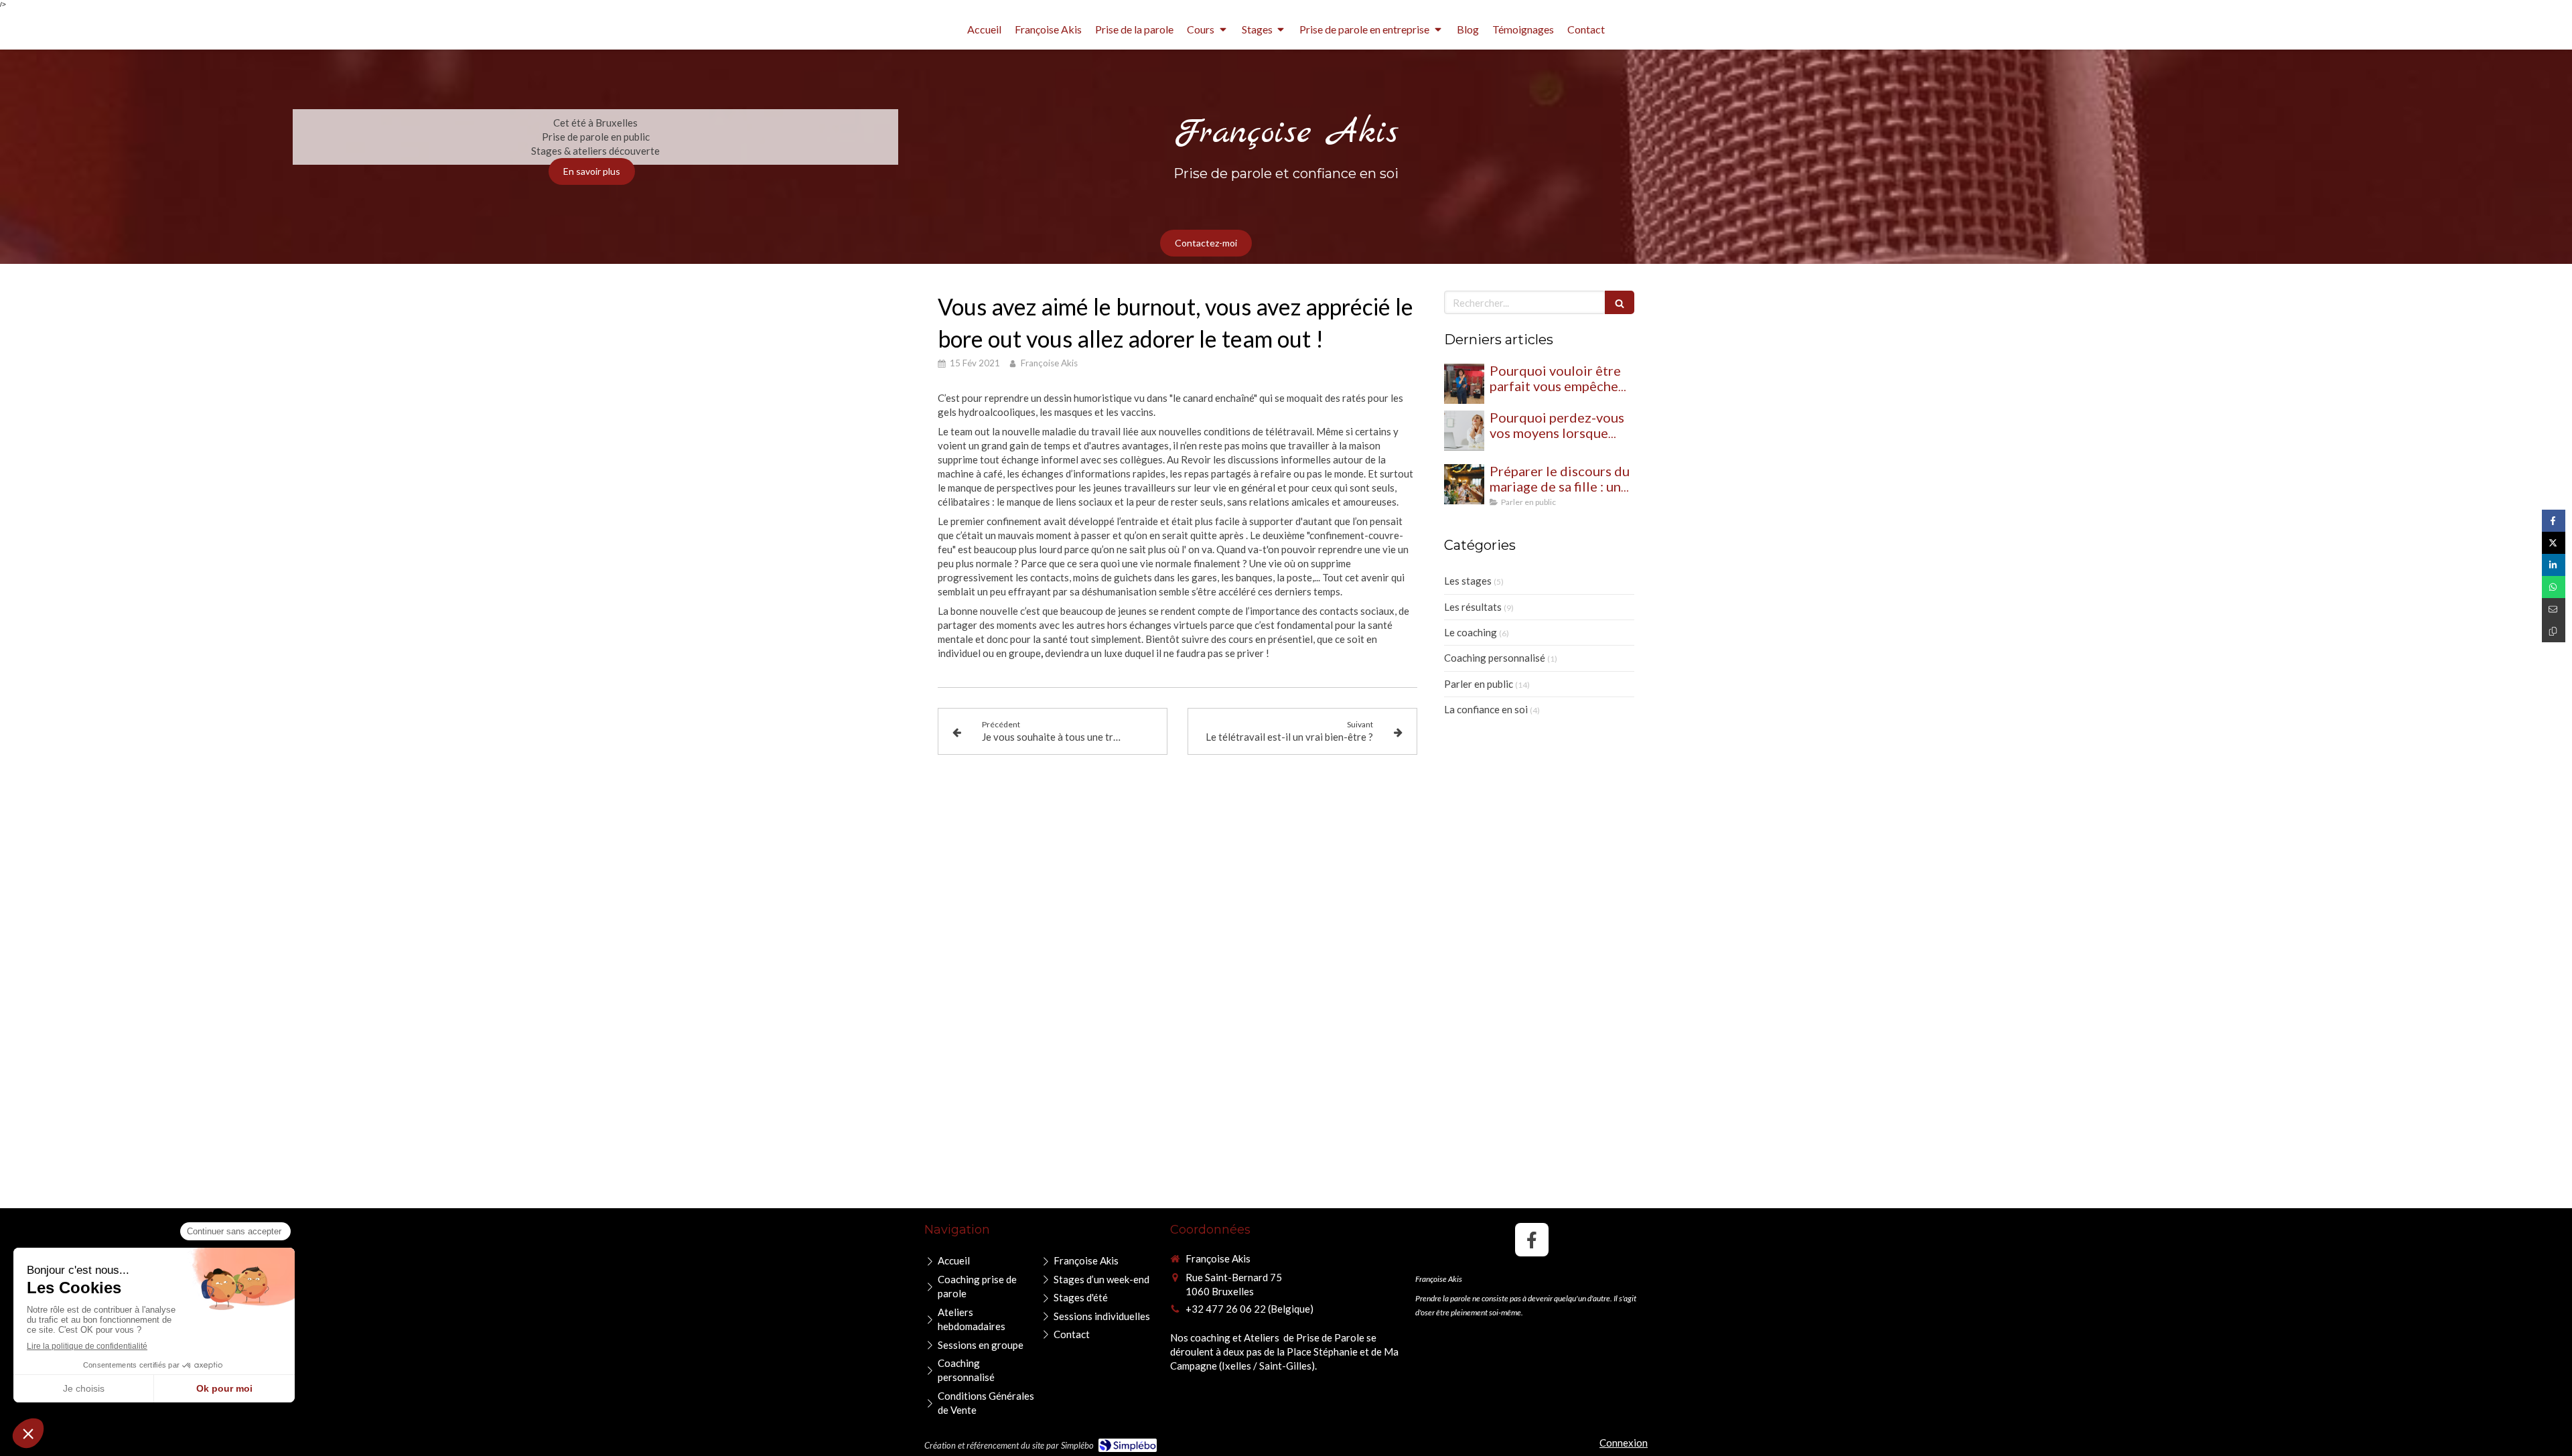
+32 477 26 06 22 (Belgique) (1249, 1309)
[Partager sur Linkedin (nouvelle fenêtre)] (2554, 565)
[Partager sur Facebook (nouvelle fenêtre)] (2554, 521)
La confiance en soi (1486, 709)
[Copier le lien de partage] (2554, 631)
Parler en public (1479, 684)
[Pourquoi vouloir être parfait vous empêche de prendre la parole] (1464, 384)
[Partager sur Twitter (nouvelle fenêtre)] (2554, 543)
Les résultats (1473, 607)
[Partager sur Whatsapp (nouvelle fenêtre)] (2554, 587)
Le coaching (1471, 632)
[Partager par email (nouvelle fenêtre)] (2554, 609)
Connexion (1624, 1443)
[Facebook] (1532, 1240)
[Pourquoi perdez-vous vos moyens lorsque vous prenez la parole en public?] (1464, 431)
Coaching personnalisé (1495, 658)
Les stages (1468, 581)
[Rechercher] (1620, 302)
